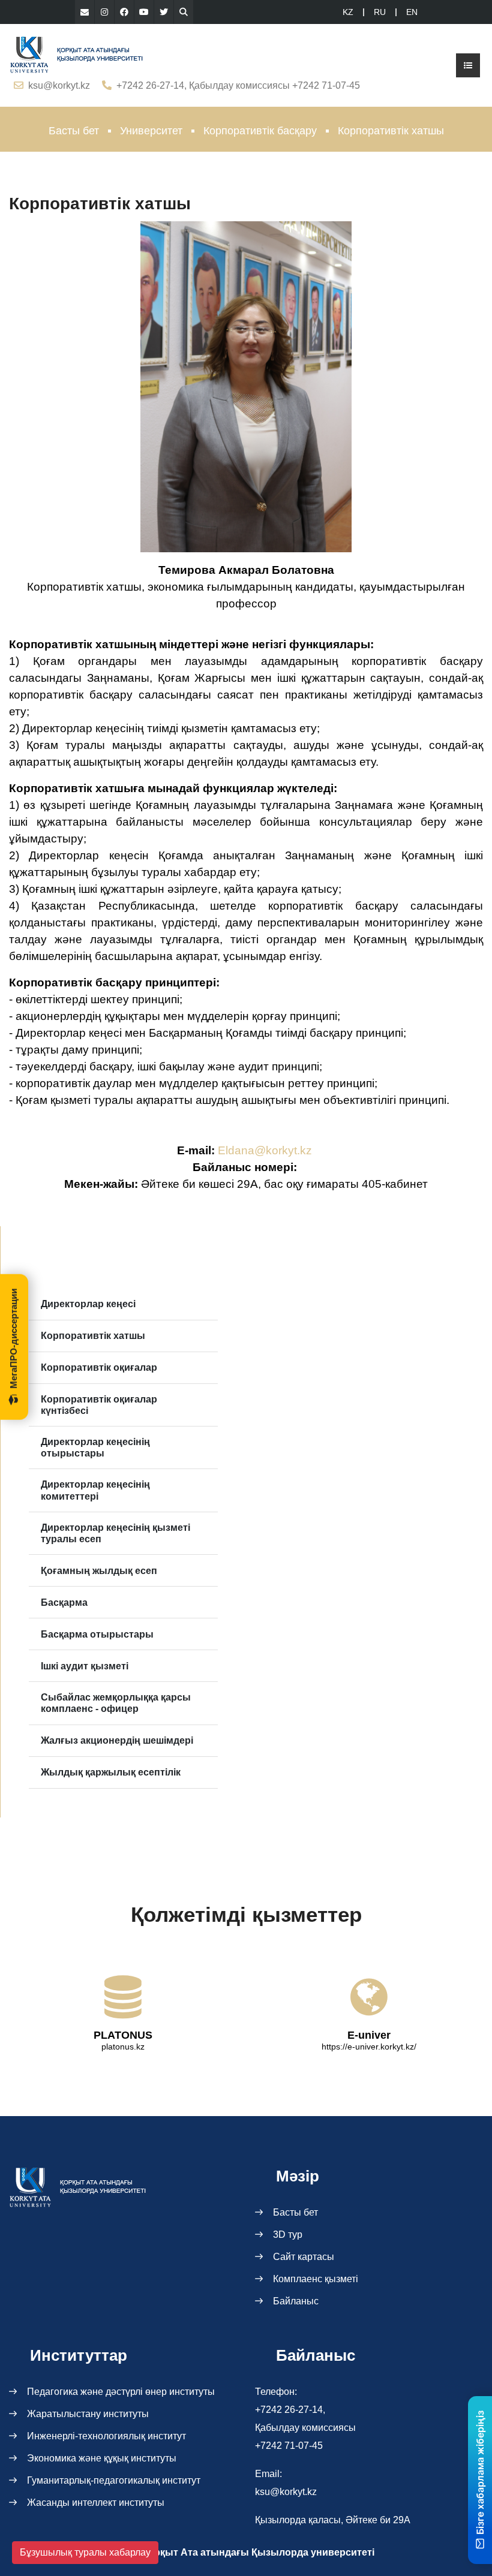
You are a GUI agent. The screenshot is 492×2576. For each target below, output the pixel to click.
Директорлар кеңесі (88, 1304)
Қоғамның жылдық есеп (99, 1571)
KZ (348, 12)
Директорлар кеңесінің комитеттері (95, 1490)
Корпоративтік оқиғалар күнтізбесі (99, 1405)
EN (412, 12)
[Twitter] (164, 12)
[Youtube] (144, 12)
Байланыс (296, 2301)
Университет (151, 131)
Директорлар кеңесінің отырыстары (95, 1448)
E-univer (369, 2035)
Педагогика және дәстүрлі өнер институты (121, 2392)
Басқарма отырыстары (97, 1634)
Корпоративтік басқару (260, 131)
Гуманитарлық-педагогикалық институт (114, 2480)
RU (380, 12)
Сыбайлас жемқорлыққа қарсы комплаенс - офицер (116, 1703)
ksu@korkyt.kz (59, 85)
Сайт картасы (304, 2257)
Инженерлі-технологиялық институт (106, 2436)
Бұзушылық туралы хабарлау (85, 2552)
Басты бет (74, 131)
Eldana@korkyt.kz (265, 1150)
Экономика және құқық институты (102, 2458)
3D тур (288, 2235)
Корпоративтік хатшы (93, 1336)
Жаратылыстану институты (88, 2414)
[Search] (184, 12)
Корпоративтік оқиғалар (99, 1367)
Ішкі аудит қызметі (85, 1666)
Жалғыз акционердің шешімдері (117, 1740)
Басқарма (64, 1603)
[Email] (85, 12)
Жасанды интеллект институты (96, 2503)
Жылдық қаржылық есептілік (111, 1772)
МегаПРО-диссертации (13, 1339)
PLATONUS (123, 2035)
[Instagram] (104, 12)
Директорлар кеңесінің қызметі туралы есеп (115, 1533)
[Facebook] (124, 12)
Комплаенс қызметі (316, 2279)
